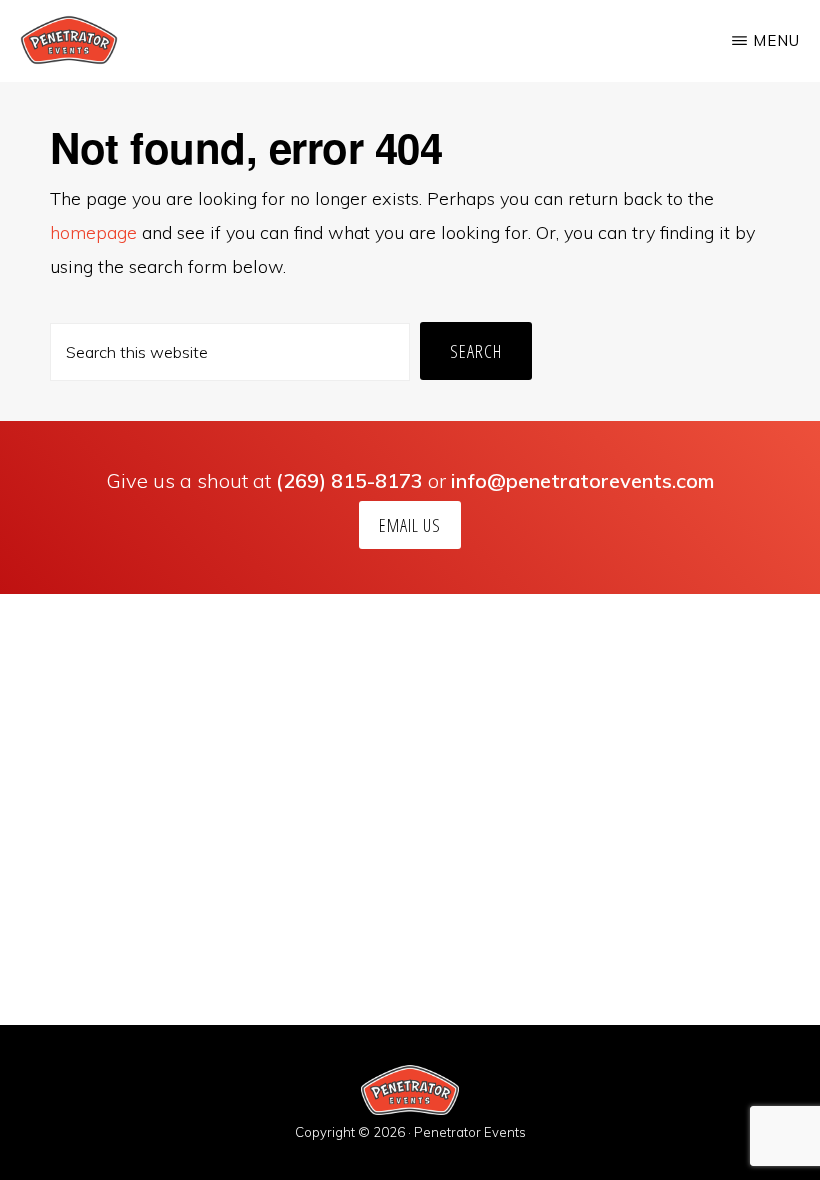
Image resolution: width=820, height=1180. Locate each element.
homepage (93, 232)
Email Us (410, 525)
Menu (776, 40)
